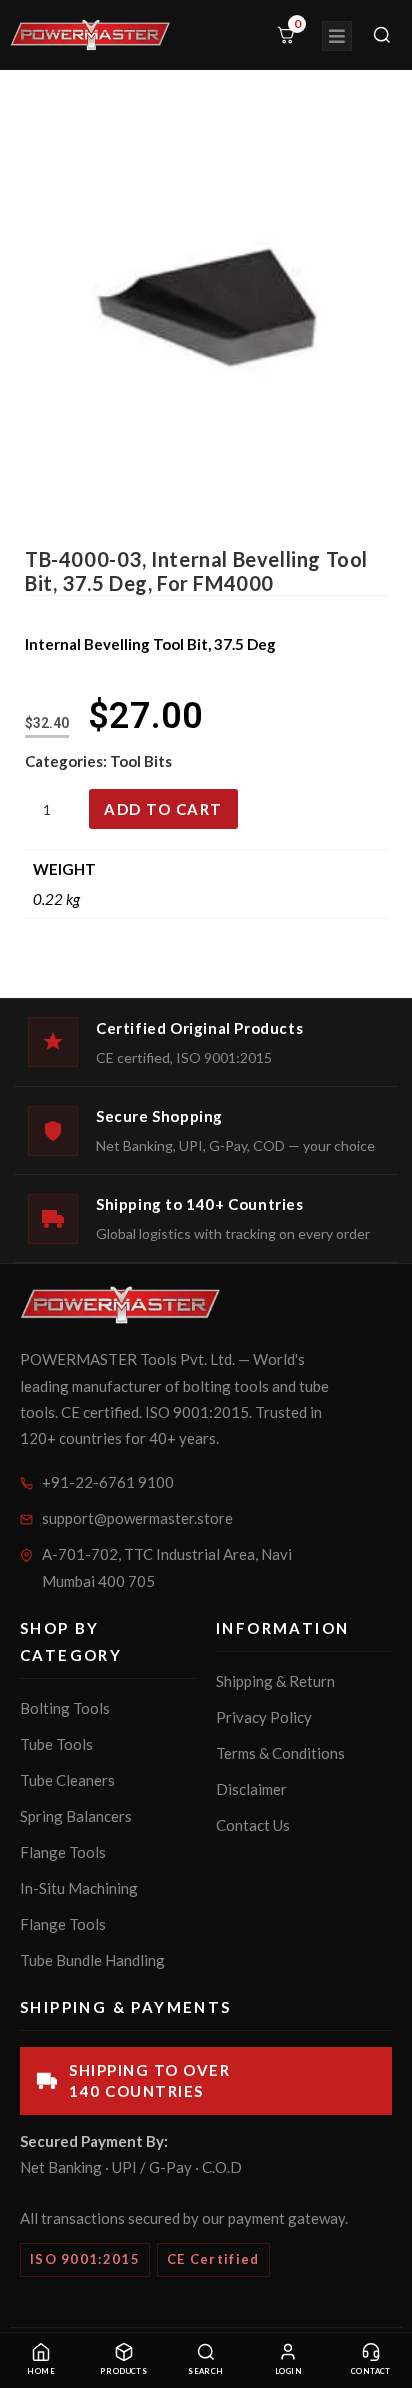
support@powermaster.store (137, 1518)
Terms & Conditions (280, 1753)
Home (41, 2371)
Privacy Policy (264, 1717)
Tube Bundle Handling (92, 1960)
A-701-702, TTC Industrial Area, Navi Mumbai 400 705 (167, 1567)
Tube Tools (56, 1744)
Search (206, 2371)
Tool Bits (141, 761)
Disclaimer (251, 1789)
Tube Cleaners (67, 1780)
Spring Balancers (76, 1816)
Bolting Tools (65, 1708)
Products (124, 2371)
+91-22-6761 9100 (108, 1482)
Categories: (67, 761)
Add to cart (163, 809)
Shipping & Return (275, 1681)
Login (288, 2371)
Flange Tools (63, 1852)
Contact (371, 2371)
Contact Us (253, 1825)
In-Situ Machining (79, 1888)
